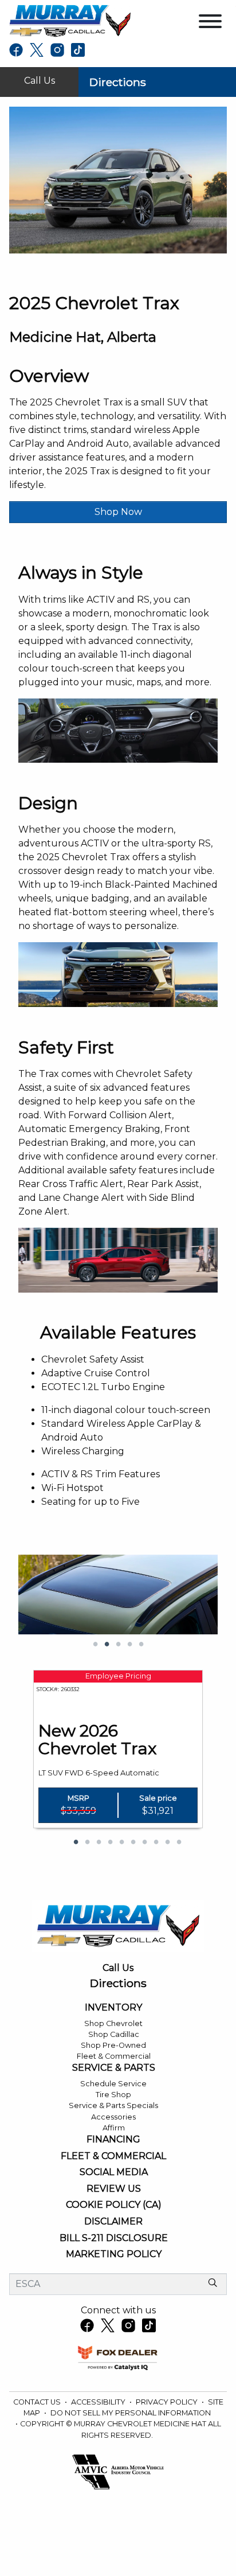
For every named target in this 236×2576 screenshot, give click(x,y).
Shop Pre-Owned (113, 2045)
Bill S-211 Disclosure (114, 2238)
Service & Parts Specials (113, 2105)
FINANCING (113, 2140)
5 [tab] (141, 1645)
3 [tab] (118, 1645)
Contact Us (38, 2402)
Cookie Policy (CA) (114, 2205)
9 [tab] (167, 1843)
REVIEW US (114, 2189)
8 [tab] (156, 1843)
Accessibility (99, 2402)
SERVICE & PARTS (114, 2068)
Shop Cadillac (114, 2034)
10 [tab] (179, 1843)
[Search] (213, 2284)
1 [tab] (95, 1645)
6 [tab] (133, 1843)
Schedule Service (113, 2084)
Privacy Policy (168, 2402)
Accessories (113, 2117)
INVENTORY (113, 2008)
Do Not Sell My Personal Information (131, 2413)
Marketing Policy (114, 2254)
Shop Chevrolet (113, 2023)
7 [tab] (144, 1843)
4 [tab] (129, 1645)
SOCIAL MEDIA (114, 2172)
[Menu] (210, 23)
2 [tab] (107, 1645)
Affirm (114, 2128)
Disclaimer (113, 2222)
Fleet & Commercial (114, 2056)
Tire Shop (113, 2095)
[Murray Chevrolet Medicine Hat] (70, 20)
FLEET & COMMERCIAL (113, 2156)
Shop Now (118, 512)
